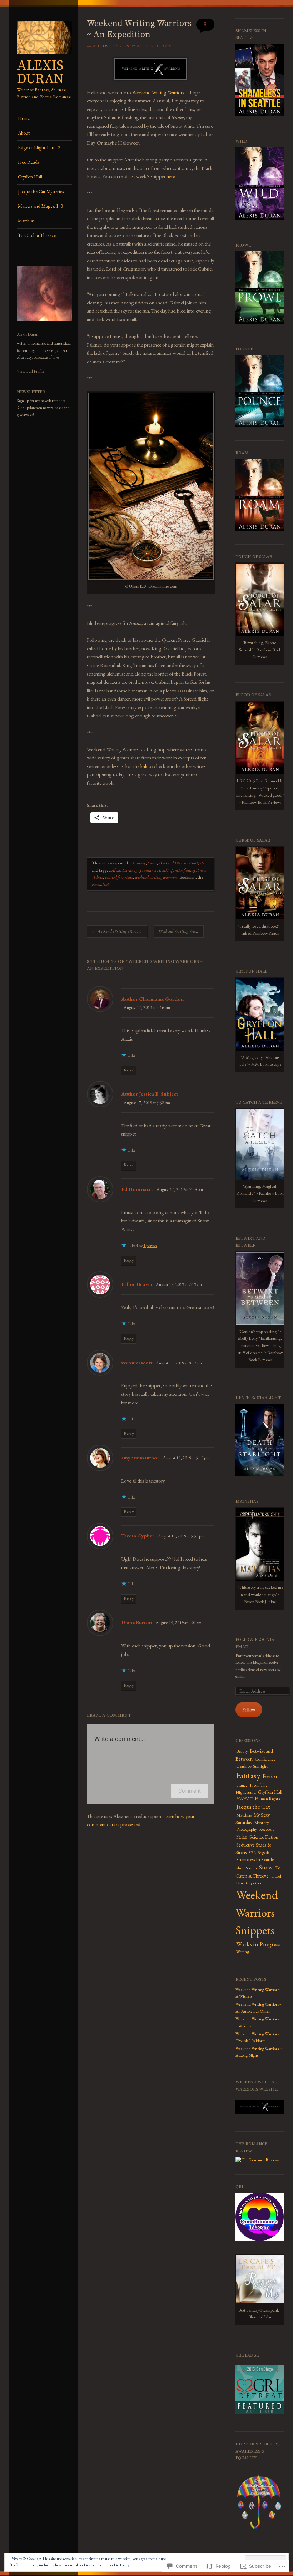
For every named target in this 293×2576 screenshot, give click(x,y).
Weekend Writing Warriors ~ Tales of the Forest (120, 931)
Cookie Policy (118, 2565)
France (242, 1785)
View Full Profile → (33, 371)
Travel (276, 1876)
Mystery (262, 1823)
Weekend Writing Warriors (158, 92)
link (143, 766)
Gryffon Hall (30, 177)
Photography (247, 1829)
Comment (190, 1791)
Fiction (271, 1776)
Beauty (242, 1751)
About (24, 133)
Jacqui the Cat (253, 1807)
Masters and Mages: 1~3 (40, 206)
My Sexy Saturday (253, 1819)
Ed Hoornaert (137, 1189)
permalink (101, 884)
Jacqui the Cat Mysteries (41, 191)
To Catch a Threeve (37, 235)
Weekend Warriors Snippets (181, 863)
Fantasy (139, 863)
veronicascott (137, 1362)
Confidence (265, 1759)
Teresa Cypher (138, 1536)
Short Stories (247, 1868)
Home (24, 118)
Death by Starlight (252, 1766)
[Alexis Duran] (44, 57)
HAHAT (244, 1799)
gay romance (146, 870)
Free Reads (28, 162)
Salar (242, 1837)
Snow (152, 863)
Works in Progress (258, 1944)
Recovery (267, 1829)
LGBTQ (166, 870)
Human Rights (267, 1799)
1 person (150, 1246)
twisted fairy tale (119, 877)
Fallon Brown (137, 1284)
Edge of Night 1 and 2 (39, 148)
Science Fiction (264, 1837)
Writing (243, 1952)
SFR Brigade (259, 1853)
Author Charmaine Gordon (152, 999)
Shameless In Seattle (255, 1860)
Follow (249, 1710)
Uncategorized (249, 1883)
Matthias (26, 221)
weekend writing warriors (156, 877)
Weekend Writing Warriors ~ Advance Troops (181, 931)
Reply (129, 1070)
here (62, 401)
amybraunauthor (140, 1457)
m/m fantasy (185, 870)
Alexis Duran (40, 73)
